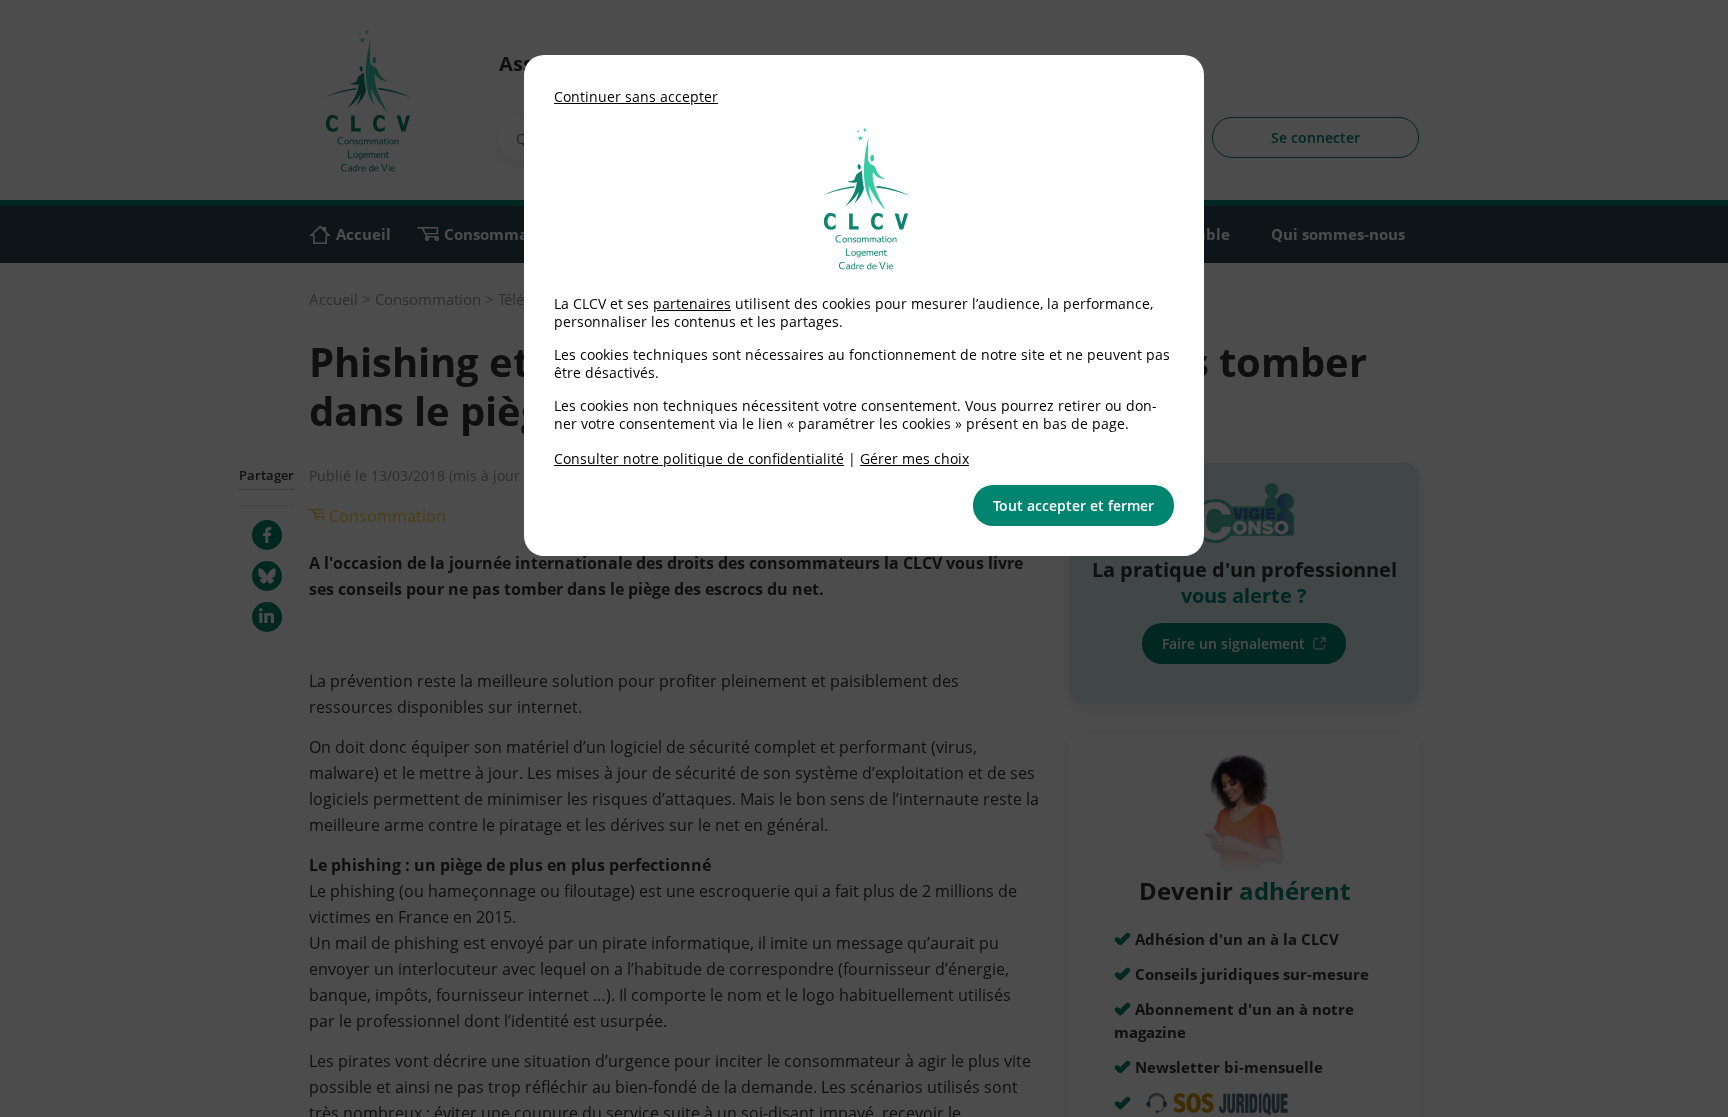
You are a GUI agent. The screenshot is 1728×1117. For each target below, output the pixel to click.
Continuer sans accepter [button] (636, 96)
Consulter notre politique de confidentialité (699, 458)
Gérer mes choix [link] (914, 458)
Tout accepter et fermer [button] (1073, 505)
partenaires (692, 303)
